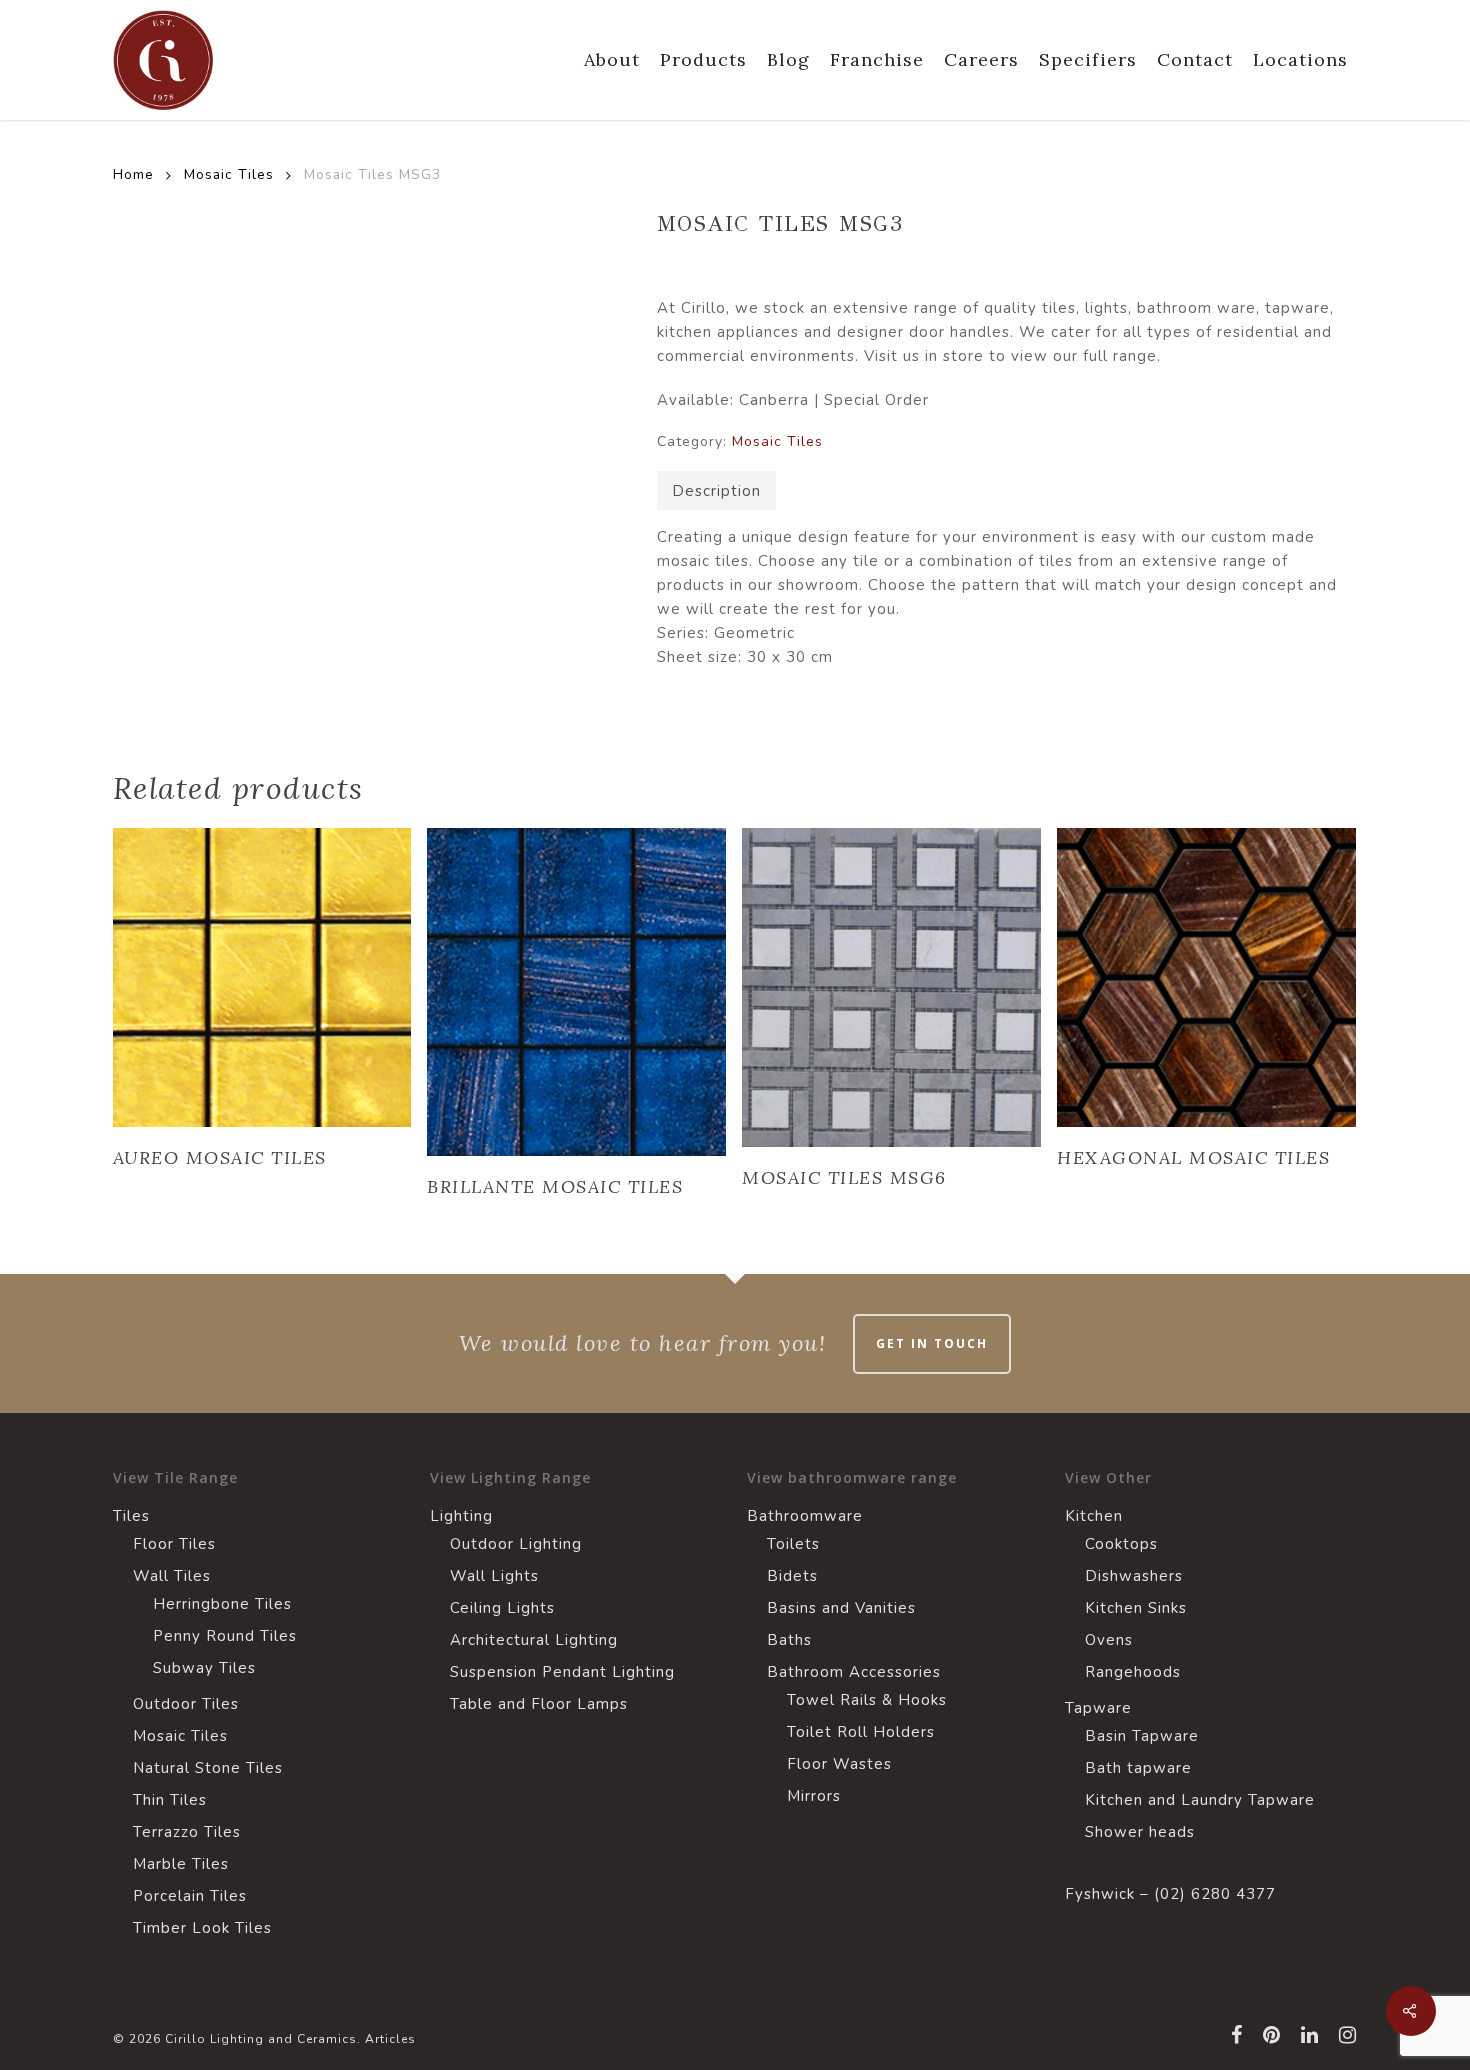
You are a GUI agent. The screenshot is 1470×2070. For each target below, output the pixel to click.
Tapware (1098, 1708)
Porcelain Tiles (190, 1896)
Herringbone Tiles (222, 1604)
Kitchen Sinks (1136, 1608)
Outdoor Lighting (516, 1544)
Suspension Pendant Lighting (562, 1672)
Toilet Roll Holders (861, 1732)
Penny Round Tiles (225, 1636)
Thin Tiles (170, 1800)
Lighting (461, 1516)
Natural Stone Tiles (208, 1768)
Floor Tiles (174, 1544)
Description (716, 491)
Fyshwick (1100, 1894)
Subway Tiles (204, 1668)
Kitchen (1094, 1516)
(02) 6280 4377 (1215, 1894)
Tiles (131, 1516)
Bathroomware (805, 1516)
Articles (390, 2039)
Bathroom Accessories (854, 1672)
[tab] (716, 490)
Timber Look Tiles (202, 1928)
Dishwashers (1134, 1576)
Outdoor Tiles (186, 1704)
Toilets (793, 1544)
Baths (789, 1640)
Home (133, 174)
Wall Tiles (172, 1576)
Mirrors (814, 1796)
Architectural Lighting (534, 1640)
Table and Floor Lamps (539, 1704)
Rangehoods (1133, 1672)
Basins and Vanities (841, 1608)
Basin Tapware (1142, 1736)
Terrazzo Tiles (187, 1832)
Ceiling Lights (502, 1608)
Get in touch (932, 1343)
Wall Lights (494, 1576)
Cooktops (1121, 1544)
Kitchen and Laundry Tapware (1200, 1800)
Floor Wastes (839, 1764)
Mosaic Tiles (229, 174)
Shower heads (1140, 1832)
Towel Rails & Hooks (867, 1700)
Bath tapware (1138, 1768)
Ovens (1109, 1640)
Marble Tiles (181, 1864)
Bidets (792, 1576)
